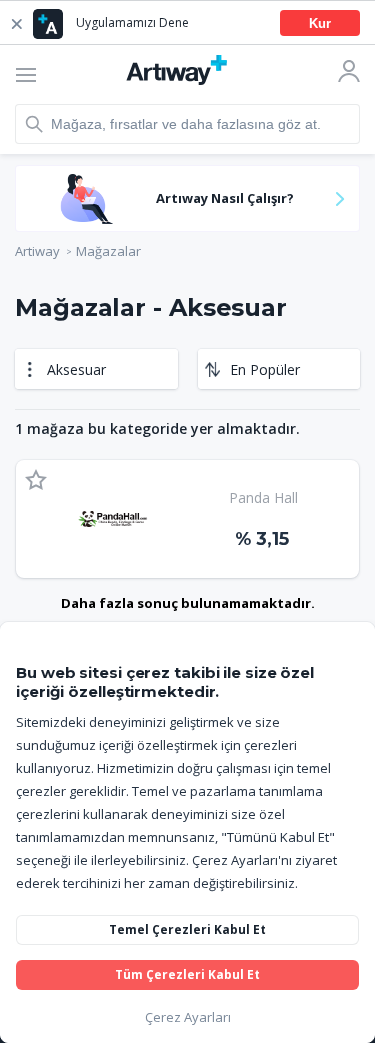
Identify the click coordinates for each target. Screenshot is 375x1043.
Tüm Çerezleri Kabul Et (187, 974)
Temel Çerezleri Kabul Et (187, 929)
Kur (320, 23)
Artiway (37, 251)
